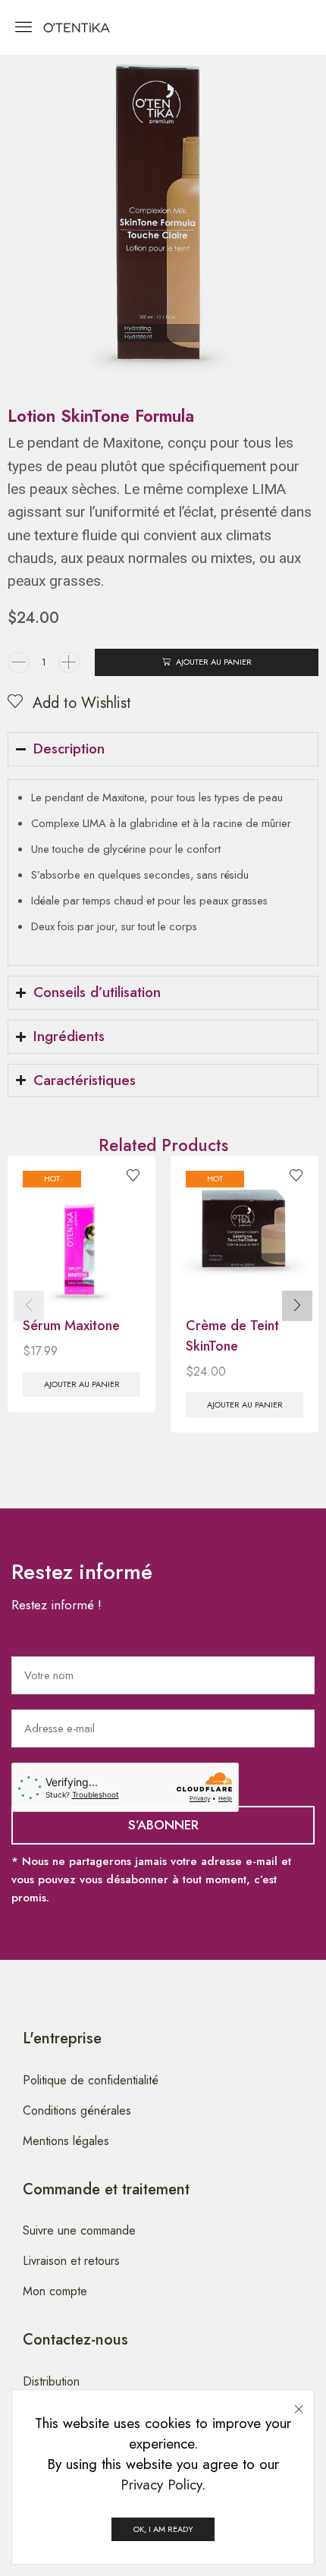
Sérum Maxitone (71, 1326)
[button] (24, 27)
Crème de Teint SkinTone (232, 1336)
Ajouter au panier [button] (82, 1384)
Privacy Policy (161, 2485)
